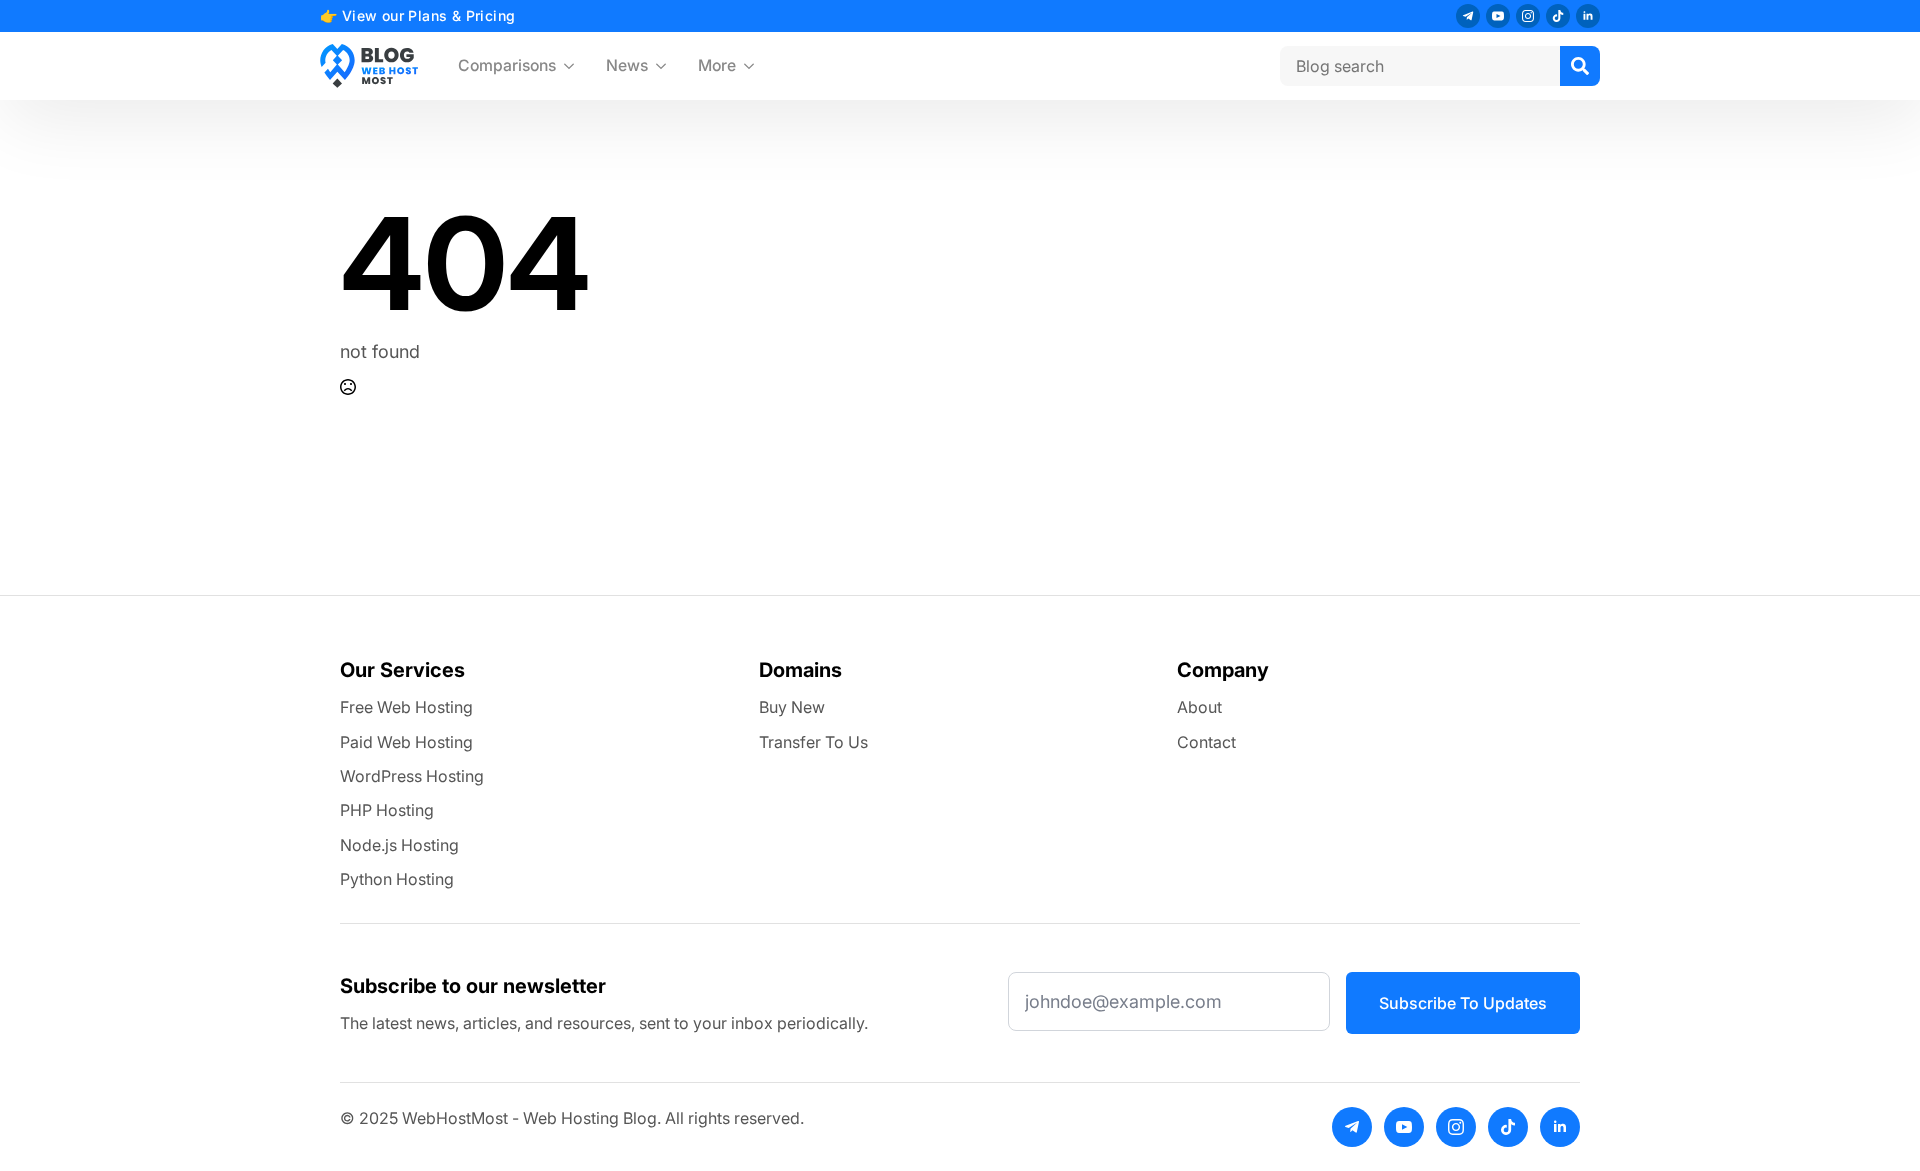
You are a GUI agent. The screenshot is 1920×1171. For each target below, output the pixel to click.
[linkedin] (1588, 16)
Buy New (792, 707)
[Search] (1580, 66)
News (627, 65)
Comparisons (507, 65)
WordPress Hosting (412, 776)
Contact (1206, 742)
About (1199, 707)
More (717, 65)
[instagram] (1528, 16)
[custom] (1468, 16)
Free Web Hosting (406, 707)
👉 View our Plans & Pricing (417, 15)
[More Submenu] (753, 66)
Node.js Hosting (399, 845)
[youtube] (1498, 16)
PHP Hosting (387, 810)
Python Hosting (397, 879)
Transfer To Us (813, 742)
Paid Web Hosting (406, 742)
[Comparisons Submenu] (573, 66)
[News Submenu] (665, 66)
